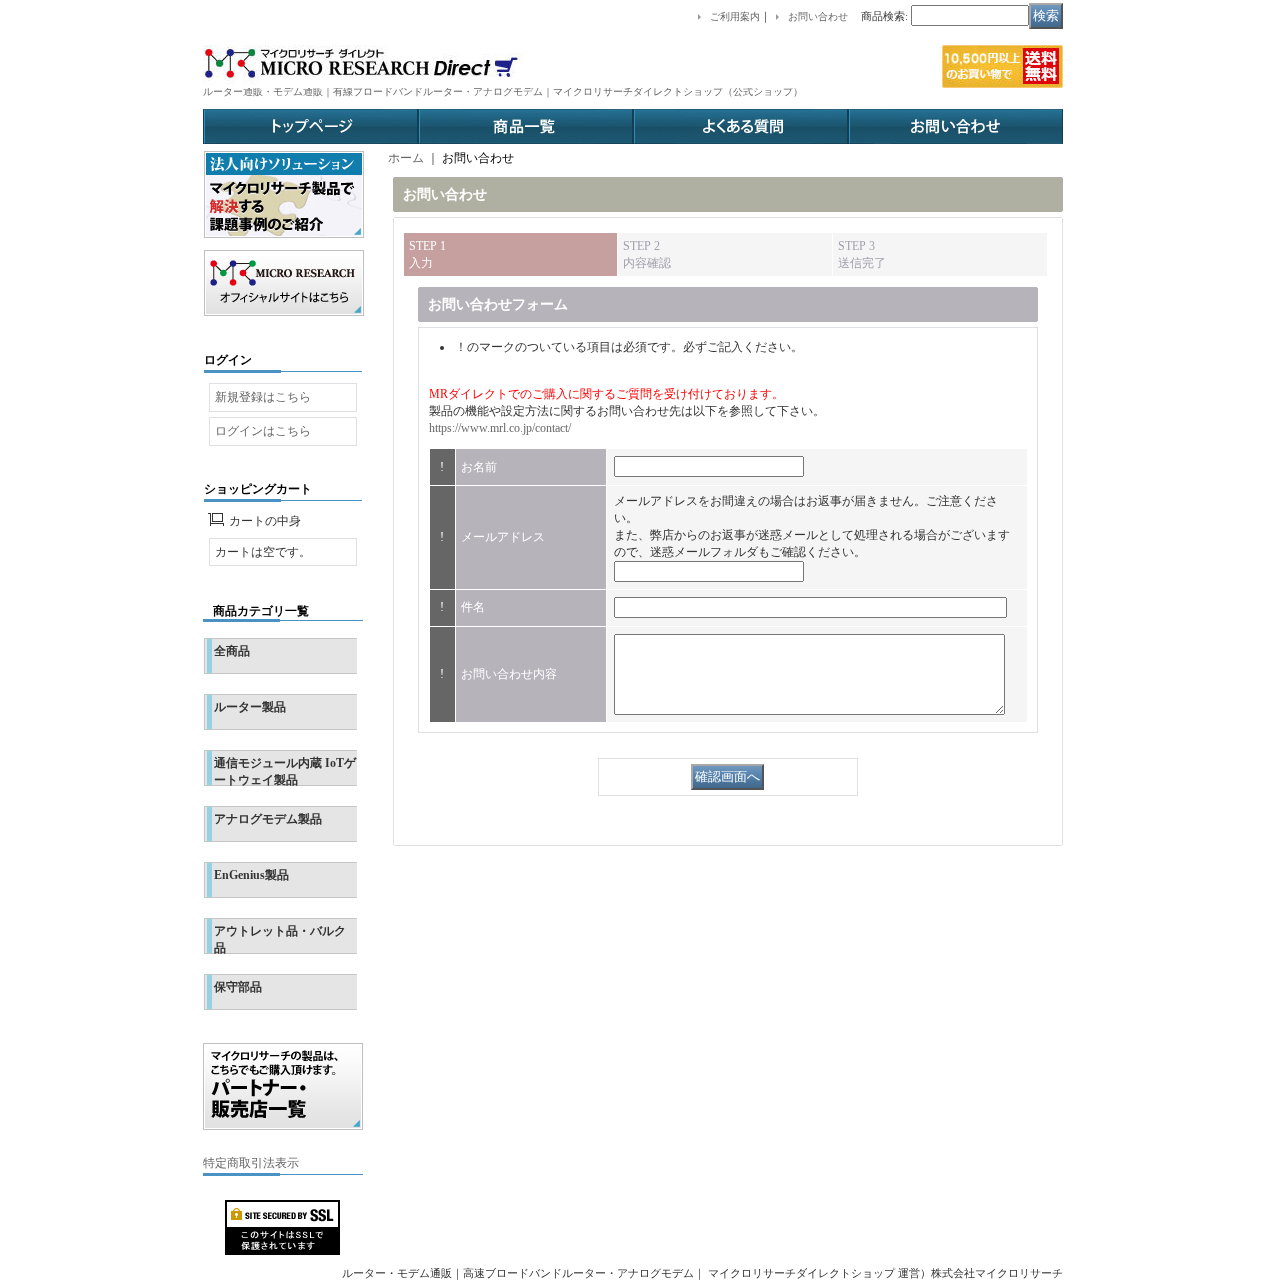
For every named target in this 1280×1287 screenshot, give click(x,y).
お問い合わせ (955, 126)
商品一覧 (525, 126)
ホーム (406, 158)
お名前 (479, 467)
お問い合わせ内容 (509, 674)
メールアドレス (503, 537)
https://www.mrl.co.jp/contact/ (500, 428)
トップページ (310, 126)
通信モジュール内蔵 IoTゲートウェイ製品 (285, 771)
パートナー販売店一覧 (283, 1086)
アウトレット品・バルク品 (280, 939)
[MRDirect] (633, 66)
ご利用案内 (735, 16)
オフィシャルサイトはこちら (284, 283)
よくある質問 (740, 126)
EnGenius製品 (251, 875)
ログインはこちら (263, 431)
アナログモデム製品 (268, 819)
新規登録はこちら (263, 397)
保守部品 (238, 987)
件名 (473, 607)
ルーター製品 (250, 707)
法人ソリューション (284, 194)
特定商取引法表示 (251, 1163)
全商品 (232, 651)
